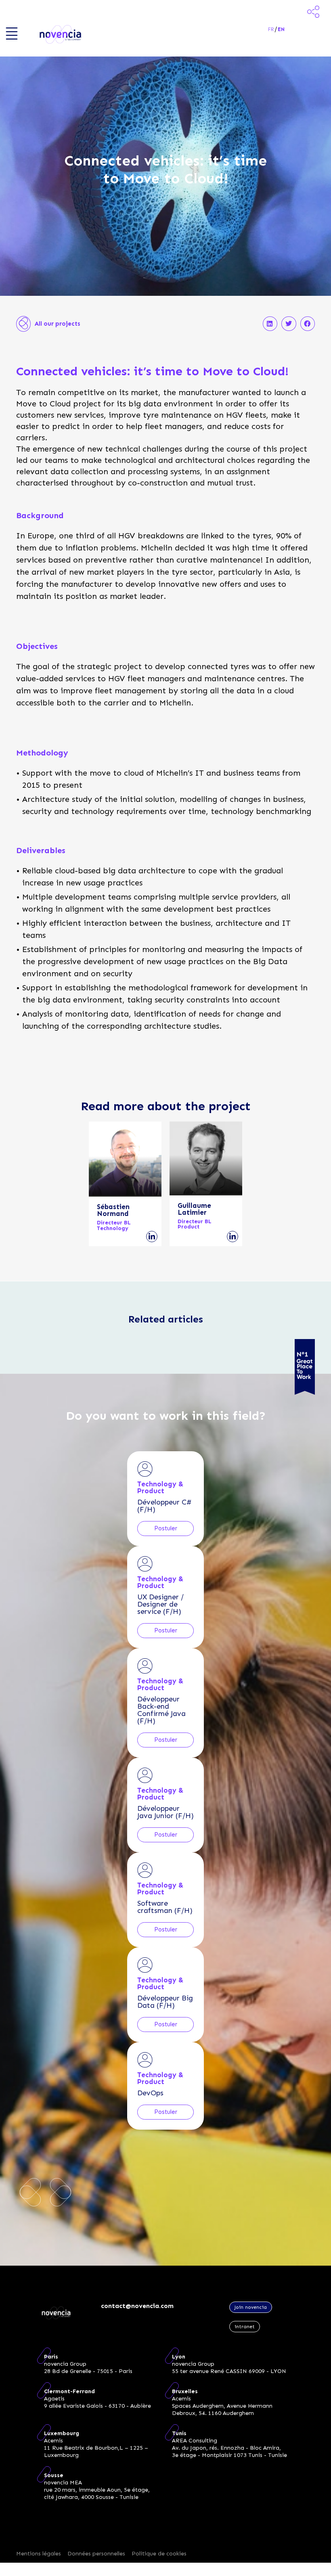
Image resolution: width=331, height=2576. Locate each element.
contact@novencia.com (137, 2306)
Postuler (166, 1528)
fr (271, 29)
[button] (270, 324)
